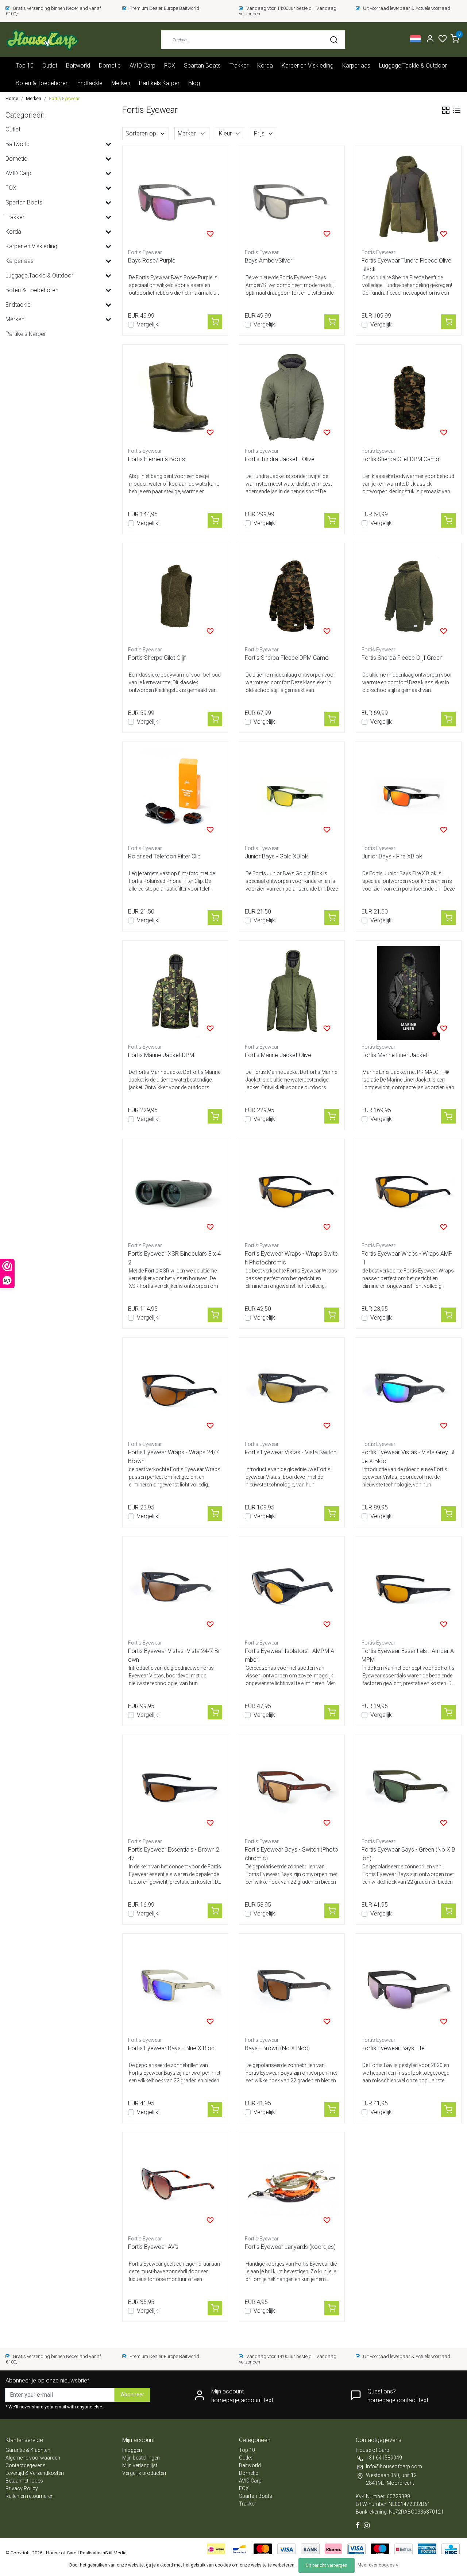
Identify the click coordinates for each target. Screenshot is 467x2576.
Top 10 (25, 66)
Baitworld (78, 66)
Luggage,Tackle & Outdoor (413, 66)
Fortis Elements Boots (157, 459)
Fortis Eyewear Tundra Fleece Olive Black (406, 265)
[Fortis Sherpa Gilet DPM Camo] (409, 397)
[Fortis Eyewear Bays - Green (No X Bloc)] (409, 1788)
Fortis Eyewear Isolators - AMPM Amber (290, 1655)
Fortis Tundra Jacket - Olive (280, 459)
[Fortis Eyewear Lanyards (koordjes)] (292, 2185)
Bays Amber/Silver (269, 261)
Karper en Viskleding (308, 66)
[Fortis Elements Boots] (175, 397)
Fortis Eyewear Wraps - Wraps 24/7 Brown (173, 1457)
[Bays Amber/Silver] (292, 199)
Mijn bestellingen (141, 2458)
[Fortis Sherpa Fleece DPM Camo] (292, 596)
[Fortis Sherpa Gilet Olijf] (175, 596)
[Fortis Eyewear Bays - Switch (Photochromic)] (292, 1788)
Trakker (239, 66)
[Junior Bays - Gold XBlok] (292, 795)
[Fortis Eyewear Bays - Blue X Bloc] (175, 1986)
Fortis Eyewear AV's (153, 2247)
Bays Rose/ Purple (152, 261)
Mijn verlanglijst (140, 2465)
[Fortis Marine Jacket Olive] (292, 993)
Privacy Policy (22, 2488)
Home (12, 98)
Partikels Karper (159, 83)
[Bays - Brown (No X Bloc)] (292, 1986)
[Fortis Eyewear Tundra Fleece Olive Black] (409, 199)
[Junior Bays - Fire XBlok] (409, 795)
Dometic (110, 66)
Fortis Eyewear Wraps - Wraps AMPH (407, 1258)
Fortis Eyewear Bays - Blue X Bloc (171, 2048)
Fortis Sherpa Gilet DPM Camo (400, 459)
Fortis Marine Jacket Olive (278, 1055)
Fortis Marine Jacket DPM (161, 1055)
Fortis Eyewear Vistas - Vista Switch (291, 1452)
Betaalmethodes (24, 2481)
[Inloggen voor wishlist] (210, 234)
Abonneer (132, 2395)
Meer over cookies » (378, 2565)
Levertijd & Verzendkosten (35, 2473)
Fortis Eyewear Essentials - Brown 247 (174, 1854)
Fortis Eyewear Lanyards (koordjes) (290, 2247)
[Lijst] (457, 110)
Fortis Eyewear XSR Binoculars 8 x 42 (174, 1258)
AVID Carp (142, 66)
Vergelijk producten (144, 2473)
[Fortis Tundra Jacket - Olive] (292, 397)
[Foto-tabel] (446, 110)
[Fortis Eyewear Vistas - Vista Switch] (292, 1390)
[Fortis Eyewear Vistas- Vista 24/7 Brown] (175, 1589)
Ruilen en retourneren (30, 2496)
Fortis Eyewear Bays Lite (393, 2048)
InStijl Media (113, 2553)
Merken (121, 83)
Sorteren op (141, 133)
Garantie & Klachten (28, 2450)
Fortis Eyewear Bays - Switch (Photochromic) (292, 1854)
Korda (265, 66)
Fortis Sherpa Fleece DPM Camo (287, 658)
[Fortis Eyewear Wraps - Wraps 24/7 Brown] (175, 1390)
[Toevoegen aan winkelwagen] (215, 322)
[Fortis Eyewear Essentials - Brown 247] (175, 1788)
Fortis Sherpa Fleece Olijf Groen (402, 658)
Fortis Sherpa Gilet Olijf (157, 658)
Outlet (50, 66)
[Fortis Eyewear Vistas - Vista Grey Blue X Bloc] (409, 1390)
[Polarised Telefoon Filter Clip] (175, 795)
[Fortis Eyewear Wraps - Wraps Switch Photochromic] (292, 1192)
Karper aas (356, 66)
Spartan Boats (202, 66)
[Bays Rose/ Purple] (175, 199)
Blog (194, 83)
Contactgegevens (26, 2465)
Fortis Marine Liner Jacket (395, 1055)
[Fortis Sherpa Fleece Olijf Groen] (409, 596)
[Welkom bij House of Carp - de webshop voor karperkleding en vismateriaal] (42, 40)
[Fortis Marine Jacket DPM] (175, 993)
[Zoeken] (334, 40)
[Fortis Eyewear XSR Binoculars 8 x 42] (175, 1192)
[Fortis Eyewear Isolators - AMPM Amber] (292, 1589)
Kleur (225, 133)
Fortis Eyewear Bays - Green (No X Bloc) (408, 1854)
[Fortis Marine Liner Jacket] (409, 993)
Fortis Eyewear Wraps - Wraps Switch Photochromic (291, 1258)
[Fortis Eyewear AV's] (175, 2185)
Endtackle (90, 83)
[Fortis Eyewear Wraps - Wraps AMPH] (409, 1192)
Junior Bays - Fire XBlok (392, 856)
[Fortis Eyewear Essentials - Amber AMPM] (409, 1589)
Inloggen (132, 2450)
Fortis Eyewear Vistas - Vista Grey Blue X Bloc (408, 1457)
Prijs (259, 133)
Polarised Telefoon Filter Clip (164, 856)
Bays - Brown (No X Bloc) (277, 2048)
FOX (170, 66)
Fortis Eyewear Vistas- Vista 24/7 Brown (174, 1655)
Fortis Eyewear (64, 98)
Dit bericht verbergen (327, 2565)
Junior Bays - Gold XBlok (276, 856)
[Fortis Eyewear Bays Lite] (409, 1986)
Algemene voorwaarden (33, 2458)
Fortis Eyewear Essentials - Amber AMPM (408, 1655)
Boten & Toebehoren (42, 83)
